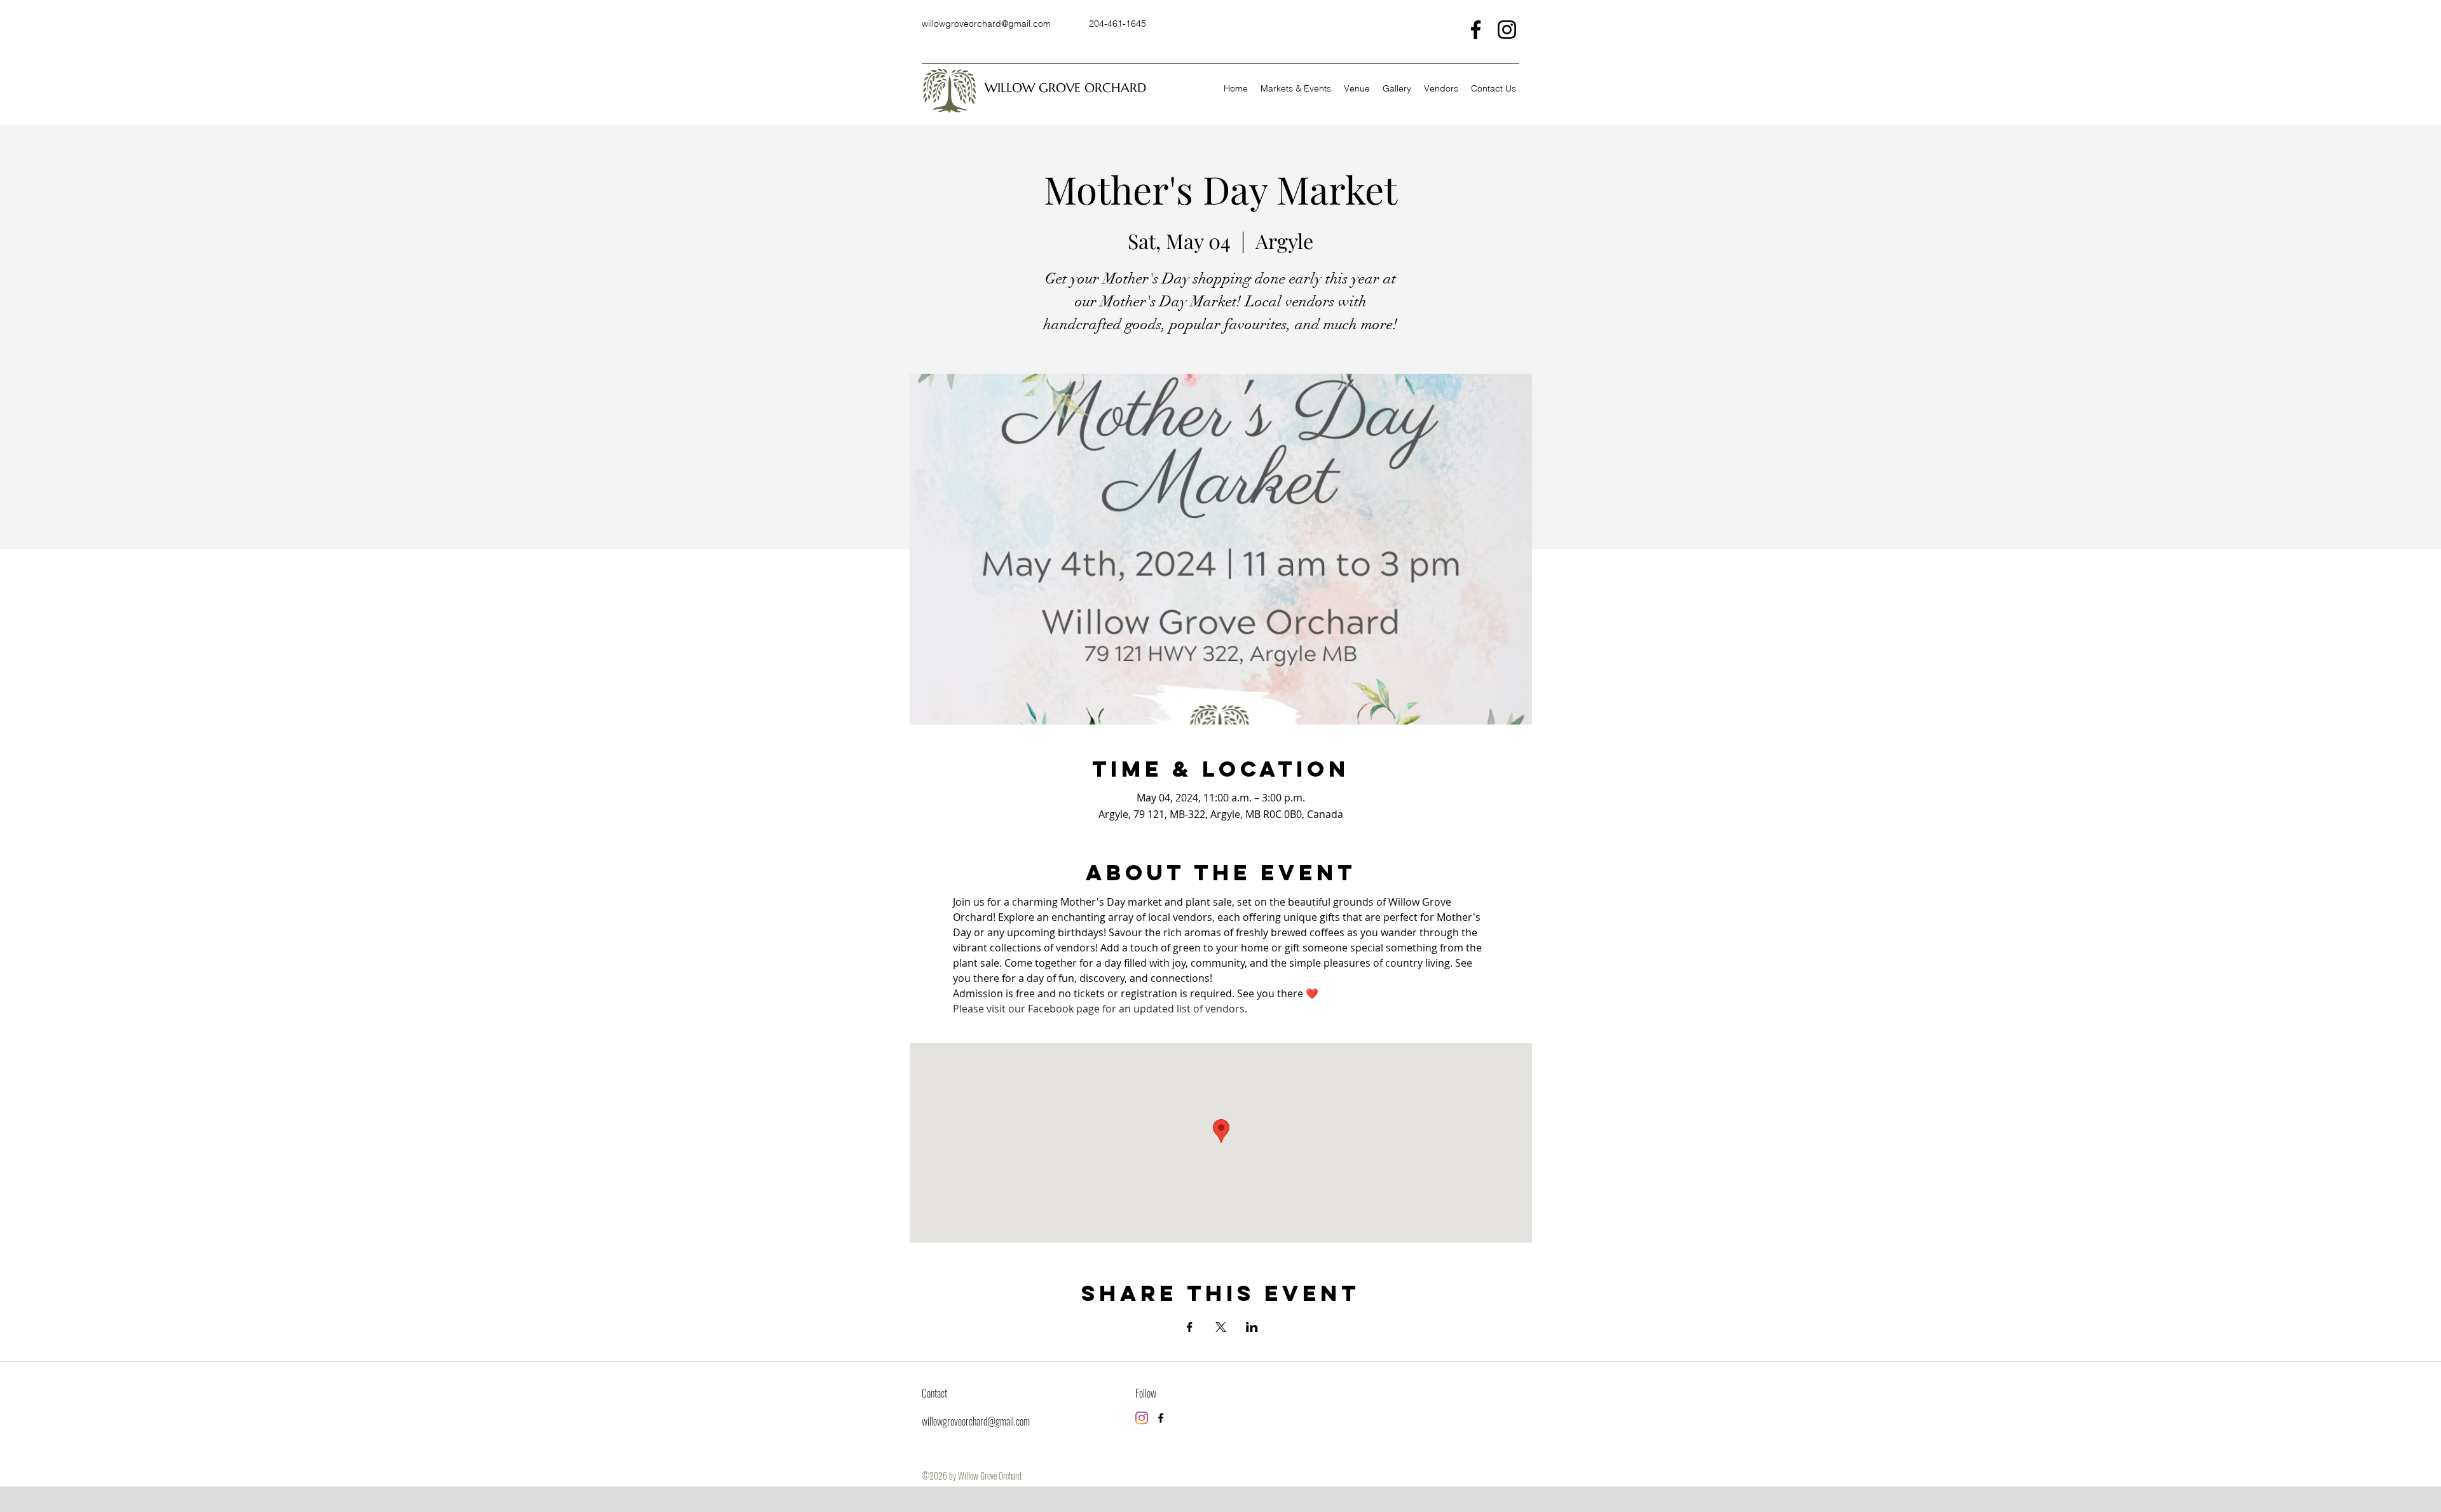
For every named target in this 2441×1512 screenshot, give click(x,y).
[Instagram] (1507, 30)
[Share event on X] (1221, 1327)
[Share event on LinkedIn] (1252, 1327)
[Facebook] (1476, 30)
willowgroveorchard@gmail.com (986, 24)
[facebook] (1161, 1418)
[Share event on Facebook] (1190, 1327)
